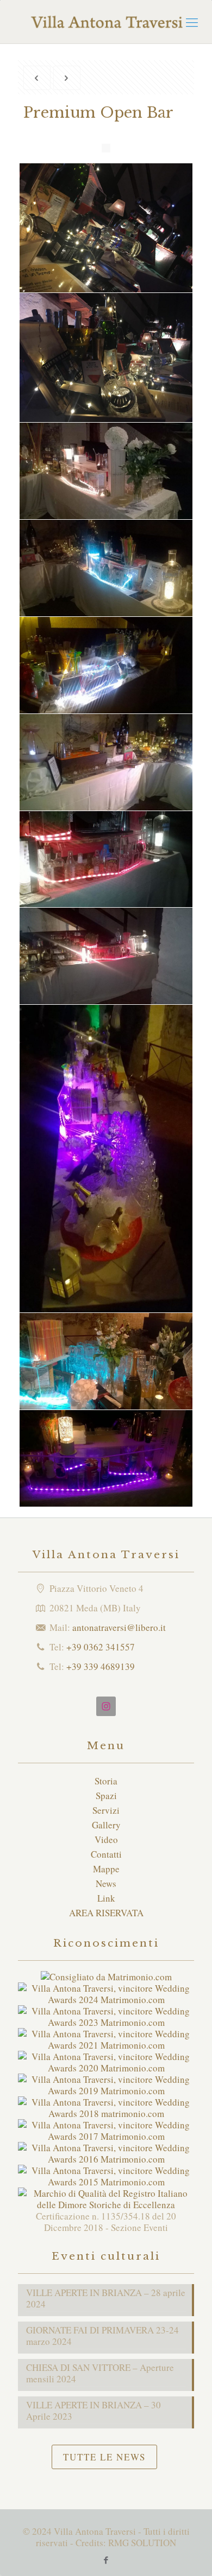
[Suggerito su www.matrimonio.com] (106, 1977)
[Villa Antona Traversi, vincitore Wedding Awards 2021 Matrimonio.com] (106, 2045)
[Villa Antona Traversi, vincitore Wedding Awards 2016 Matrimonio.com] (106, 2159)
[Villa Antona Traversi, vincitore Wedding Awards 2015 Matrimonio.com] (106, 2182)
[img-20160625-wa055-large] (106, 665)
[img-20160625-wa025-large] (106, 471)
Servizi (106, 1810)
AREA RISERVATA (106, 1913)
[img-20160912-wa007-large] (106, 859)
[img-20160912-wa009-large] (106, 568)
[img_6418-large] (106, 228)
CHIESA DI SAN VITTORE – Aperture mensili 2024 (100, 2373)
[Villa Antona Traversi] (106, 22)
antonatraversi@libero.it (119, 1627)
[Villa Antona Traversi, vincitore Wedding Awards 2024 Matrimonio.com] (106, 2000)
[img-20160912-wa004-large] (106, 956)
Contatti (106, 1854)
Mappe (106, 1869)
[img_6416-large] (106, 358)
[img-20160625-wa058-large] (106, 1159)
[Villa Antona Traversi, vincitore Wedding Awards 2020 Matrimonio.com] (106, 2068)
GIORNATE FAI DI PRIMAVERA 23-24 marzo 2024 (102, 2336)
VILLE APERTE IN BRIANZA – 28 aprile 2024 (106, 2298)
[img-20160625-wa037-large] (106, 1361)
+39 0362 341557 (101, 1647)
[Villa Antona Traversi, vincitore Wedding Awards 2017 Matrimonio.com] (106, 2136)
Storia (106, 1781)
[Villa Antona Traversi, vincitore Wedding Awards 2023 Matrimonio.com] (106, 2022)
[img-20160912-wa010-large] (106, 762)
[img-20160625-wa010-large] (106, 1458)
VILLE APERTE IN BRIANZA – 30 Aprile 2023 (93, 2411)
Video (106, 1839)
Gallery (106, 1825)
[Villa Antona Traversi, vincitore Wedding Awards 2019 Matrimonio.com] (106, 2091)
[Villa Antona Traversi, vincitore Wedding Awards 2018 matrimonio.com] (106, 2113)
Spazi (106, 1796)
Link (106, 1898)
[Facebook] (106, 2560)
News (106, 1883)
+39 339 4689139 (101, 1666)
